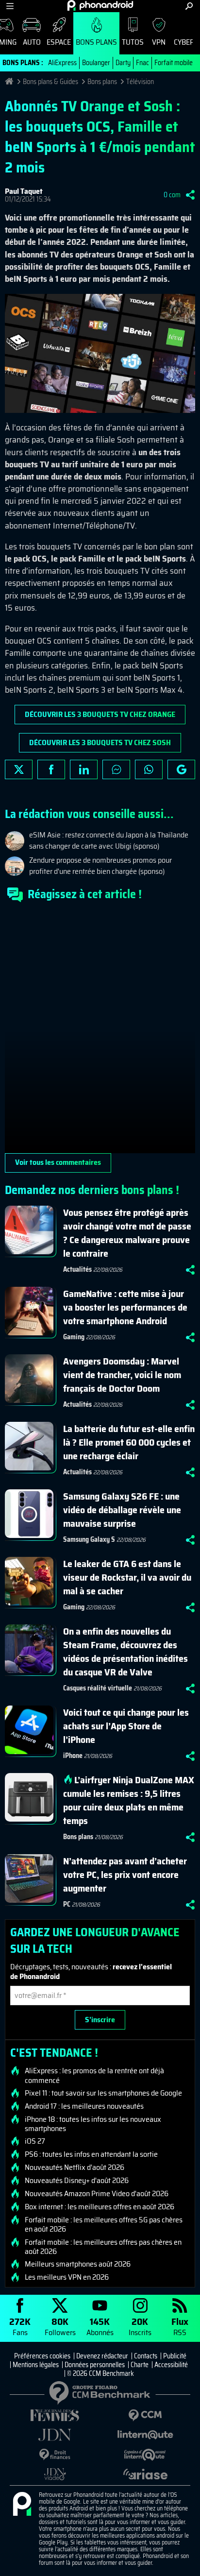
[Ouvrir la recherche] (189, 6)
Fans (20, 2326)
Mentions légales (36, 2365)
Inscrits (140, 2326)
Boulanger (96, 63)
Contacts (146, 2356)
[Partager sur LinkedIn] (84, 769)
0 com (172, 195)
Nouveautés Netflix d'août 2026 (75, 2167)
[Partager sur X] (19, 769)
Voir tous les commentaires (58, 1162)
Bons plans (96, 42)
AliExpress (62, 63)
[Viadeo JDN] (55, 2474)
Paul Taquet (24, 191)
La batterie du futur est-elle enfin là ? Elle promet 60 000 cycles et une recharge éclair (129, 1442)
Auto (32, 42)
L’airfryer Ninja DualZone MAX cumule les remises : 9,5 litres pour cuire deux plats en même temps (129, 1800)
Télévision (140, 82)
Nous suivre (181, 769)
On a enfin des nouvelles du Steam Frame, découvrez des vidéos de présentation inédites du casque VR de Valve (125, 1652)
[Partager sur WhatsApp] (149, 769)
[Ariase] (145, 2474)
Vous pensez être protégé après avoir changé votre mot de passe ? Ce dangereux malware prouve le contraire (127, 1233)
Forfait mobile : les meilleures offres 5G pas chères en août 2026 (104, 2224)
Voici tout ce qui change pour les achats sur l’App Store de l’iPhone (126, 1726)
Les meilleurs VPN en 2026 (67, 2277)
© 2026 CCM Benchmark (100, 2373)
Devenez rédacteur (102, 2356)
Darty (123, 63)
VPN (159, 42)
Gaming (74, 1337)
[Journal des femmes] (55, 2415)
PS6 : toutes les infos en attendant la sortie (91, 2154)
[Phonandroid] (22, 2505)
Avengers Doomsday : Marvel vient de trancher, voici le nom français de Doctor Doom (122, 1375)
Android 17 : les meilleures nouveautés (84, 2106)
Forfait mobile (174, 63)
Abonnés (100, 2326)
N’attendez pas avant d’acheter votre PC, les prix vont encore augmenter (125, 1875)
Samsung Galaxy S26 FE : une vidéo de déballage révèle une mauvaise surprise (122, 1510)
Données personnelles (95, 2365)
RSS (180, 2326)
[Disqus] (100, 1032)
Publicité (175, 2356)
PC (67, 1904)
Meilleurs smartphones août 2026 (78, 2264)
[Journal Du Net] (55, 2435)
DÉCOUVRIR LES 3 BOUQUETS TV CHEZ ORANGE (100, 714)
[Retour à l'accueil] (100, 5)
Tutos (133, 42)
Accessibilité (171, 2365)
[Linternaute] (145, 2435)
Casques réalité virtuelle (98, 1688)
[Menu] (10, 6)
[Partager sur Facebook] (51, 769)
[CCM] (145, 2415)
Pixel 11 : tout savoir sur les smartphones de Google (103, 2093)
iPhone (73, 1756)
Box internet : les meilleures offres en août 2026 (100, 2207)
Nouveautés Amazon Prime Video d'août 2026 (97, 2194)
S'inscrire (100, 2020)
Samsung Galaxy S (89, 1539)
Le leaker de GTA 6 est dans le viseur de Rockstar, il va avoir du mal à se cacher (127, 1577)
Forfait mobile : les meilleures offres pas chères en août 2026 (103, 2247)
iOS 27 (35, 2141)
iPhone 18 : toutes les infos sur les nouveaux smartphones (93, 2124)
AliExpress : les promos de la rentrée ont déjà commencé (94, 2075)
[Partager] (190, 195)
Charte (140, 2365)
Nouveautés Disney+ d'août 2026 (77, 2181)
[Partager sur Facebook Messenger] (116, 769)
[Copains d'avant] (145, 2455)
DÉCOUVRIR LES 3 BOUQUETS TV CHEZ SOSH (100, 742)
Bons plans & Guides (50, 82)
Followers (60, 2326)
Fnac (142, 63)
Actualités (77, 1269)
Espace (59, 42)
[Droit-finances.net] (55, 2455)
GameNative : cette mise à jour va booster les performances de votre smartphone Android (125, 1307)
